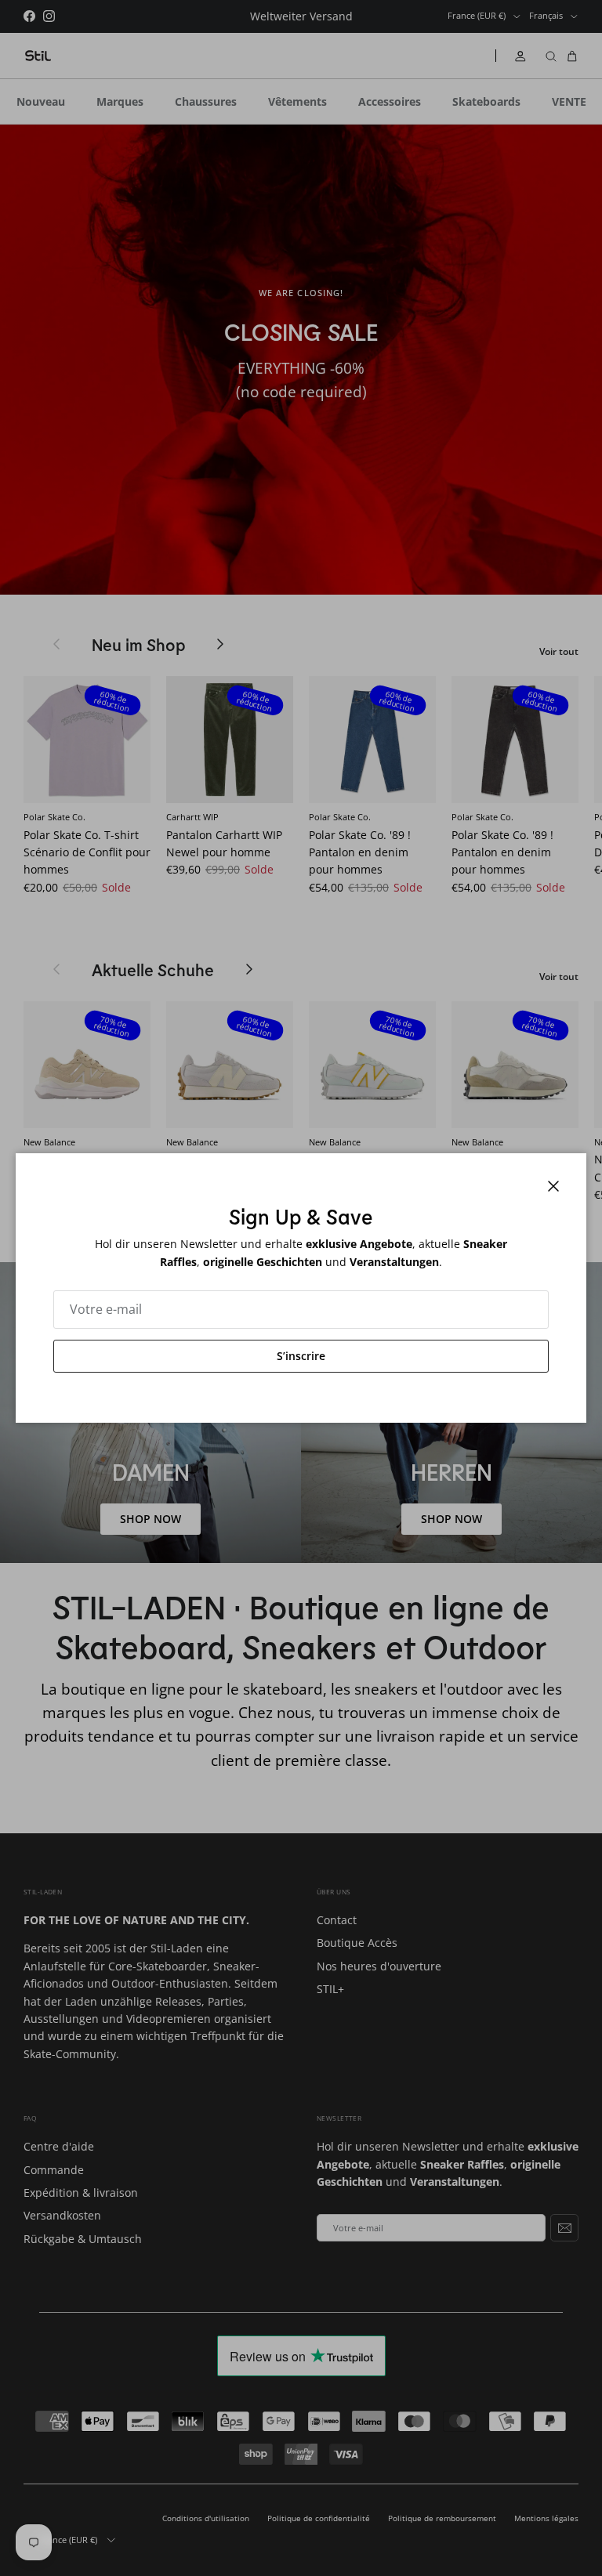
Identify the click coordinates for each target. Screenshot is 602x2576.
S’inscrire (301, 1356)
